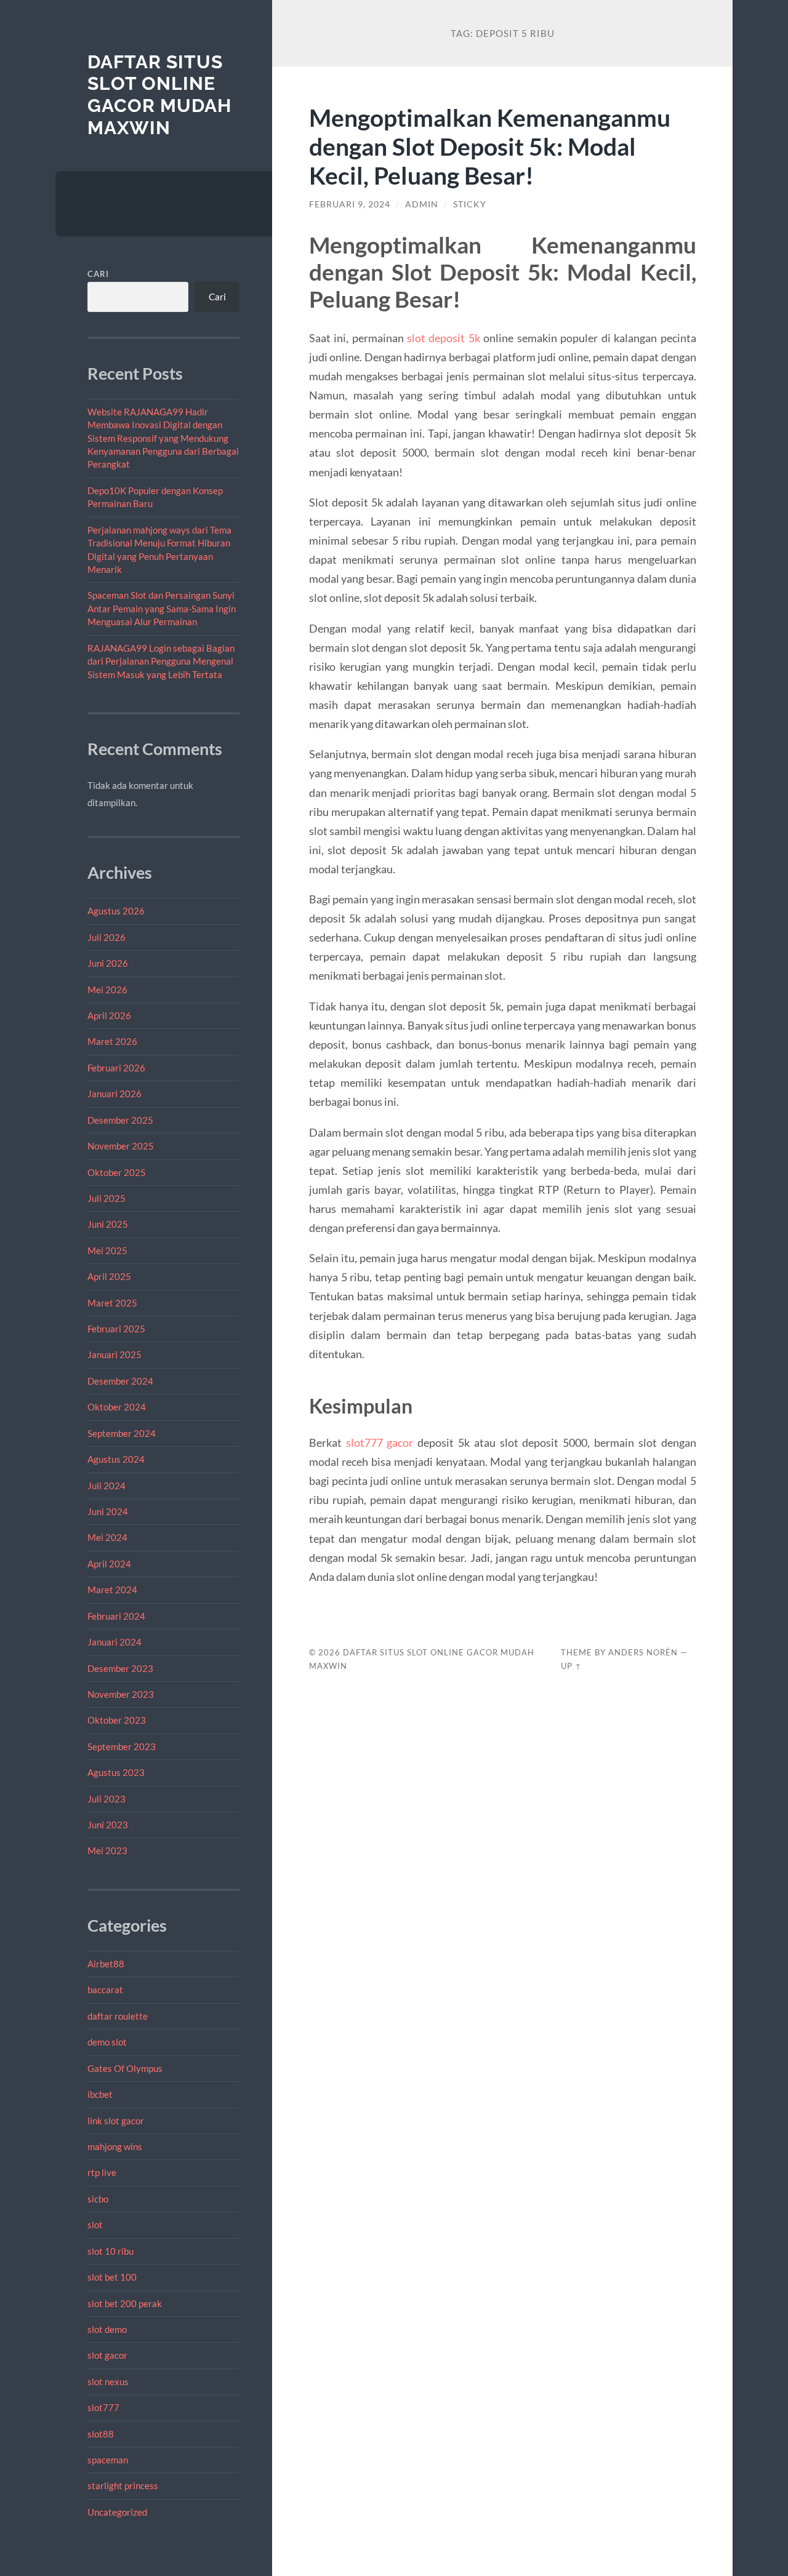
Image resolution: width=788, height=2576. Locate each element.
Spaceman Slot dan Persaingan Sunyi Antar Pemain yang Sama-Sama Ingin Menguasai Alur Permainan (162, 608)
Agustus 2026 (116, 911)
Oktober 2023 (117, 1720)
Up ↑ (571, 1666)
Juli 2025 (107, 1198)
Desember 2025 (120, 1120)
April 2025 (109, 1276)
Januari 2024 (115, 1642)
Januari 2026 (115, 1094)
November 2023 (121, 1694)
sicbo (98, 2199)
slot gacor (107, 2355)
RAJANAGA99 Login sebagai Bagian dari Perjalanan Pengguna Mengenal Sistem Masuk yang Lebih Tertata (161, 661)
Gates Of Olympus (125, 2068)
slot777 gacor (380, 1442)
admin (422, 204)
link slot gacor (116, 2121)
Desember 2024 (120, 1381)
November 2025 (121, 1146)
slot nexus (108, 2382)
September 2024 (122, 1433)
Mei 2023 (107, 1850)
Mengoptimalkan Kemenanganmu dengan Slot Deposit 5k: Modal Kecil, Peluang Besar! (490, 146)
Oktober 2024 (117, 1407)
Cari (98, 274)
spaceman (108, 2460)
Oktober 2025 (117, 1172)
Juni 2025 (108, 1224)
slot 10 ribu (111, 2251)
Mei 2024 (107, 1537)
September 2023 (122, 1746)
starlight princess (123, 2486)
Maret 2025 (112, 1303)
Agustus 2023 (116, 1772)
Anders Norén (643, 1652)
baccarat (105, 1990)
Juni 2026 (108, 963)
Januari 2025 (115, 1354)
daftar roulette (118, 2016)
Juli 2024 (107, 1486)
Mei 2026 (107, 990)
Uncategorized (117, 2512)
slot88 (101, 2434)
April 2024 (109, 1564)
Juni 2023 (108, 1825)
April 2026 (109, 1015)
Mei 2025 (107, 1250)
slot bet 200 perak (125, 2303)
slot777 (103, 2407)
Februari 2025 (116, 1329)
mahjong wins (115, 2146)
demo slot (107, 2042)
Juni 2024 (108, 1511)
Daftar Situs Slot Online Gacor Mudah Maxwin (159, 95)
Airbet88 (106, 1964)
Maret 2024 (112, 1590)
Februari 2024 (116, 1616)
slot (95, 2225)
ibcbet (100, 2094)
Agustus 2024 (116, 1459)
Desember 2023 (120, 1668)
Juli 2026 (107, 937)
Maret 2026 (112, 1041)
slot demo (107, 2329)
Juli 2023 (107, 1799)
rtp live (102, 2172)
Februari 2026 (116, 1068)
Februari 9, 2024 (350, 204)
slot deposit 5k (444, 338)
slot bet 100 (112, 2277)
